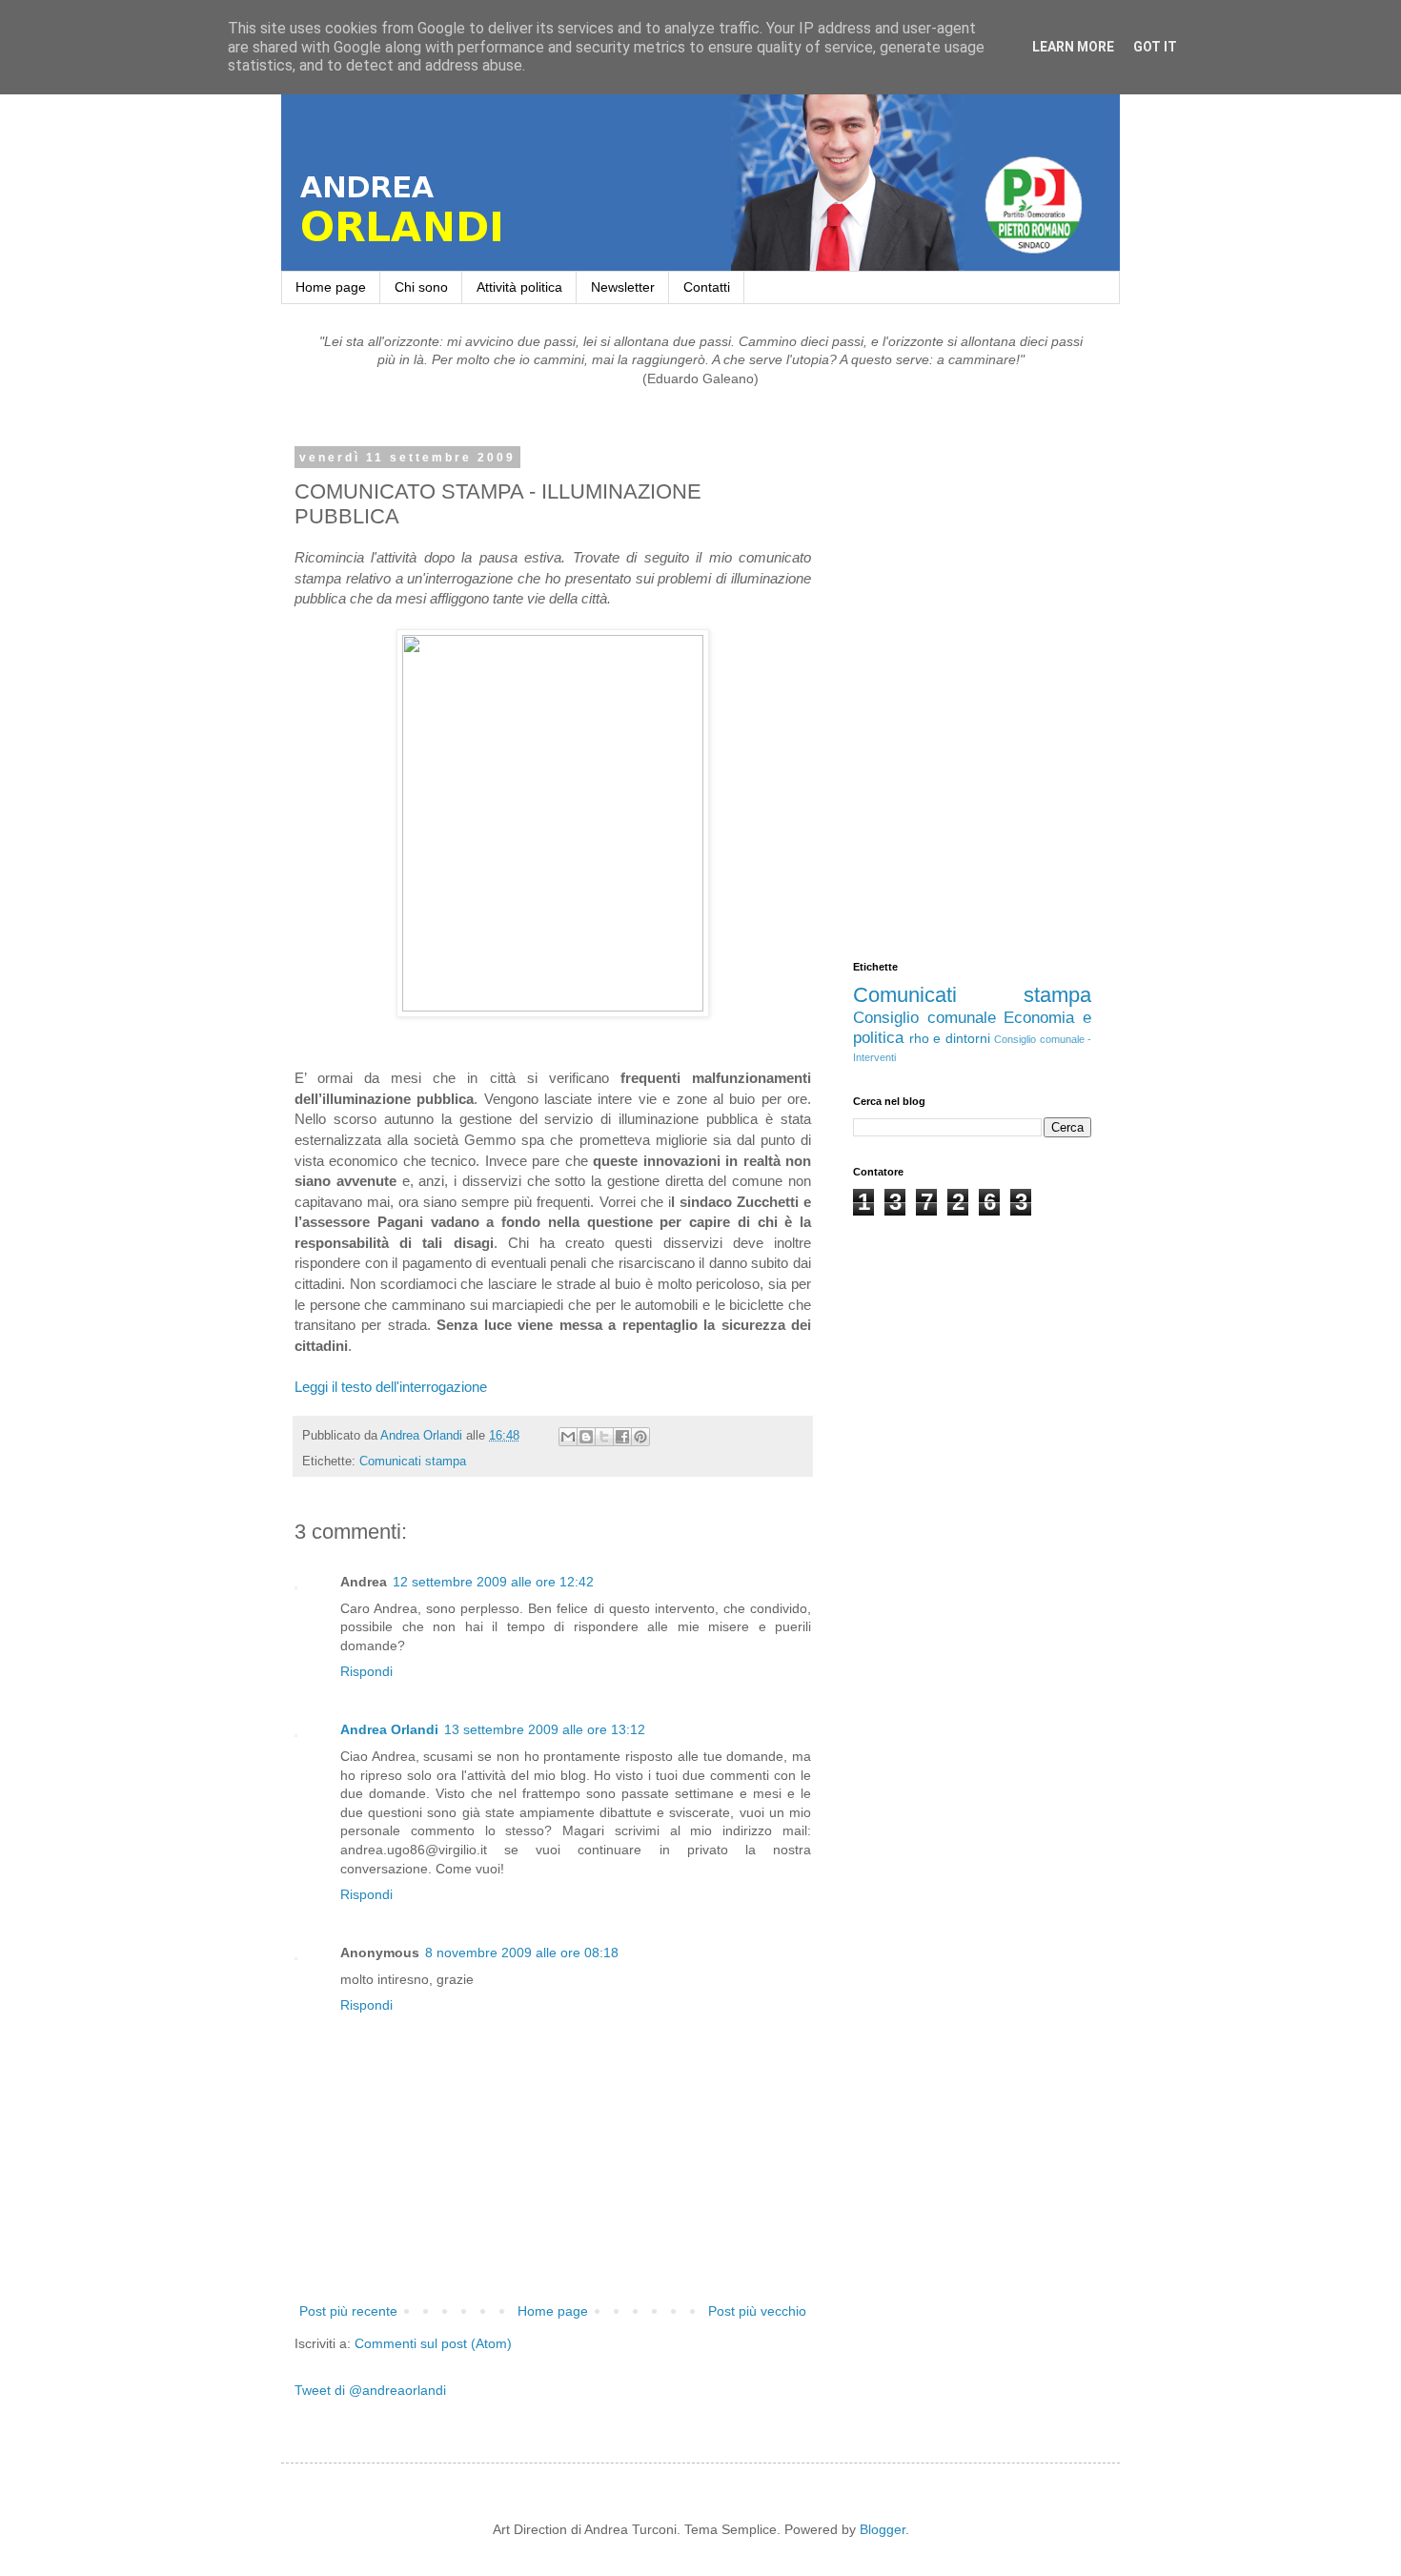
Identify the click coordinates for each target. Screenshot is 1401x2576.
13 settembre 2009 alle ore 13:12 (545, 1729)
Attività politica (519, 287)
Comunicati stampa (413, 1462)
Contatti (707, 287)
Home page (331, 287)
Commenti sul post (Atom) (433, 2343)
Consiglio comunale (924, 1018)
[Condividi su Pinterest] (640, 1437)
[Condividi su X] (604, 1437)
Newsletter (623, 287)
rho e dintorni (950, 1038)
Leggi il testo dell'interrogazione (391, 1387)
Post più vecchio (757, 2311)
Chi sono (421, 287)
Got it (1155, 47)
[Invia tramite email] (568, 1437)
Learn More (1073, 47)
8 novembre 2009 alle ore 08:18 (522, 1952)
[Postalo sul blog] (586, 1437)
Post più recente (348, 2311)
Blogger (883, 2529)
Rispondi (366, 1671)
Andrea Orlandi (389, 1729)
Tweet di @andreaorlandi (370, 2390)
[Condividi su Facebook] (622, 1437)
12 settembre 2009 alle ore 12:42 (493, 1582)
